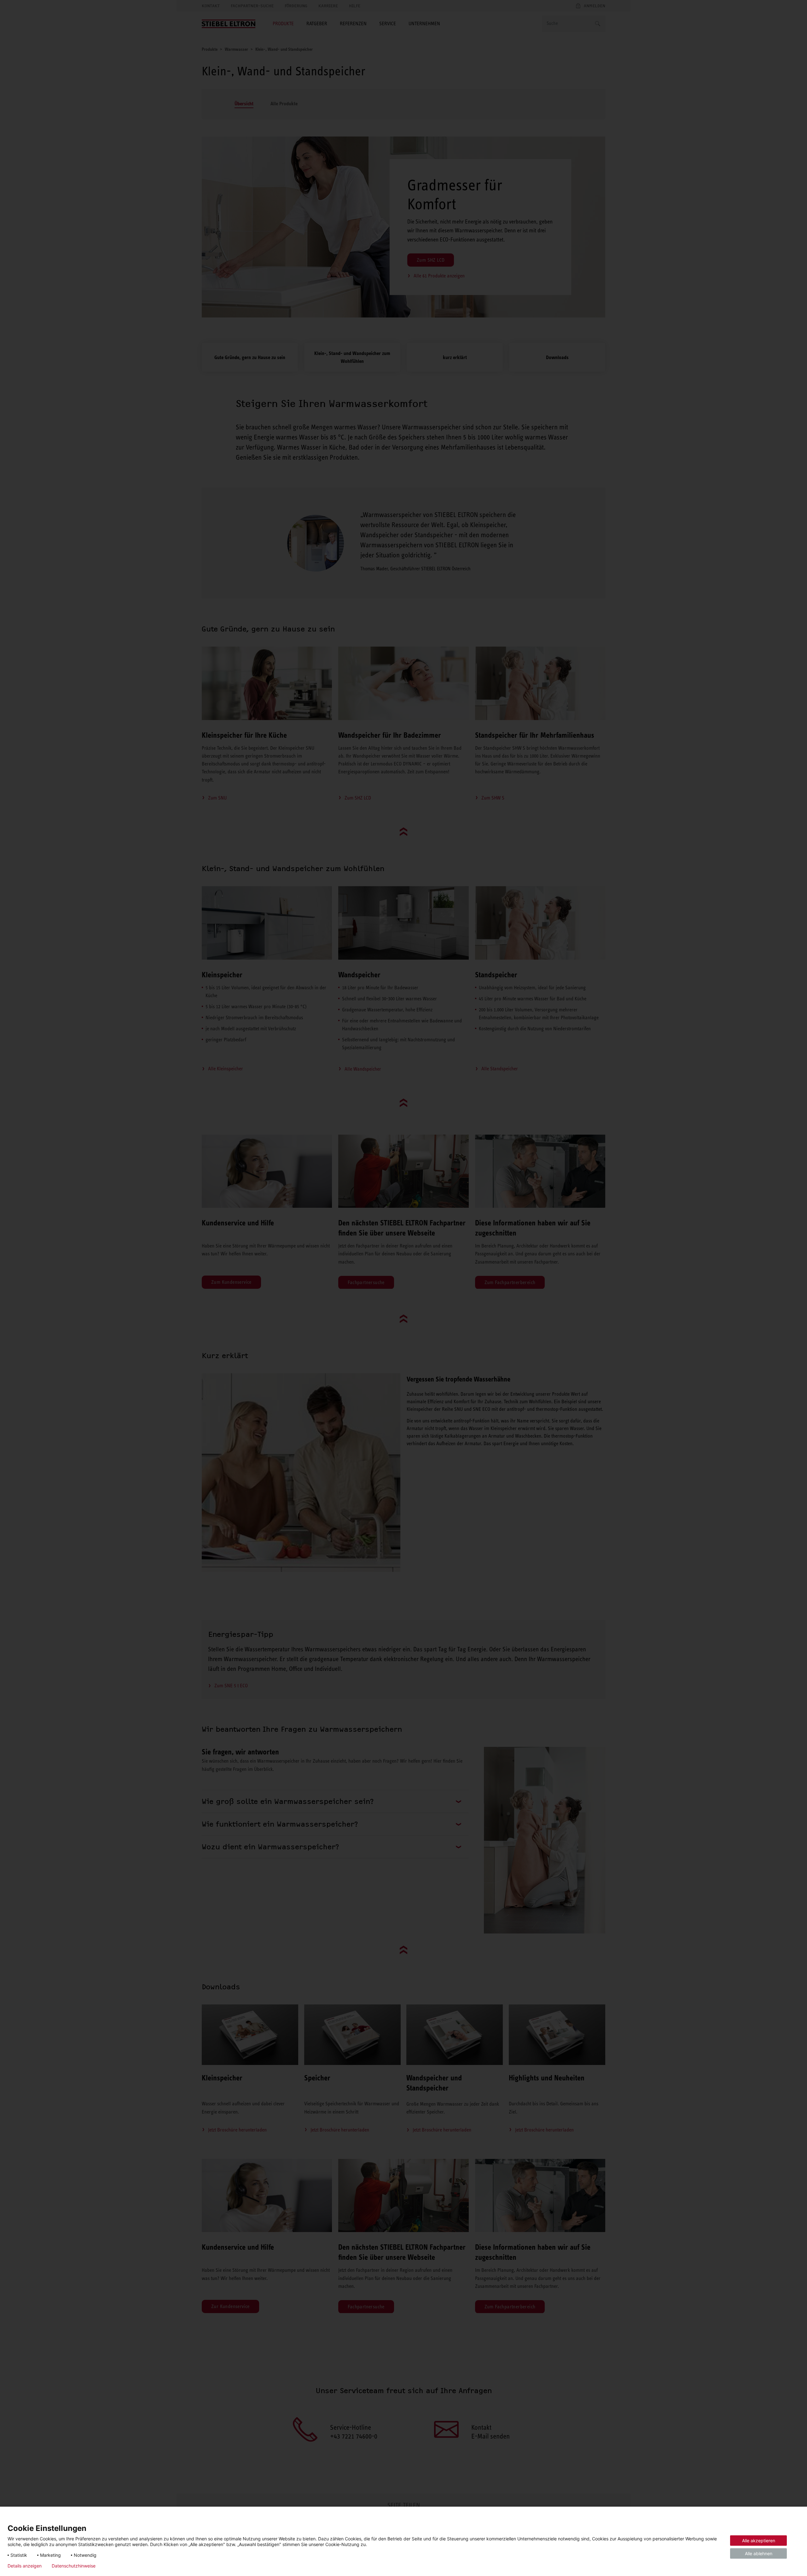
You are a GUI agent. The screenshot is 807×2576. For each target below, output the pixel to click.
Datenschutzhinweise (74, 2566)
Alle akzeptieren (759, 2541)
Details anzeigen (25, 2566)
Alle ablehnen (759, 2553)
